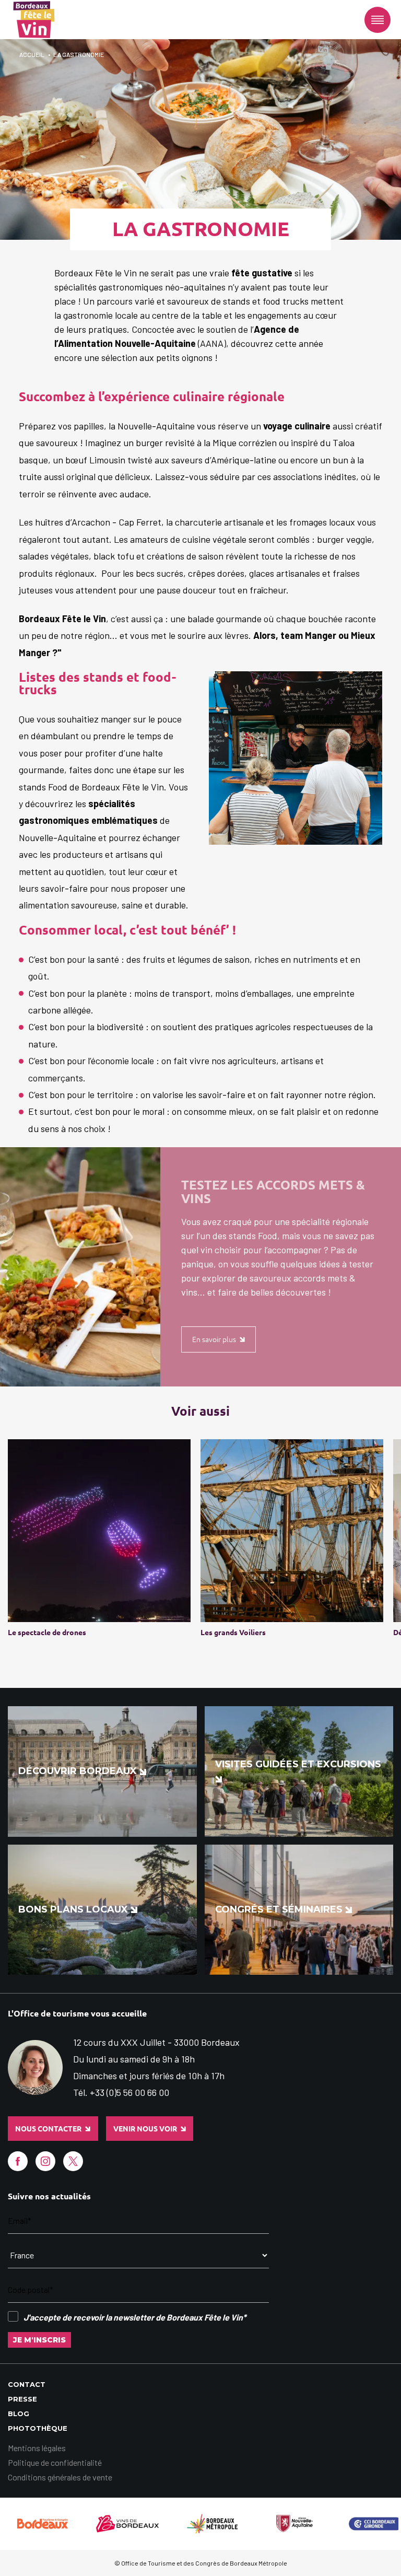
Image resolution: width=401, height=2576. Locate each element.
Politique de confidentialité (55, 2462)
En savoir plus (214, 1339)
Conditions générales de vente (60, 2477)
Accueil (32, 54)
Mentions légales (37, 2448)
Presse (22, 2399)
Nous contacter (48, 2129)
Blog (19, 2414)
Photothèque (38, 2428)
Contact (27, 2384)
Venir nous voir (145, 2129)
